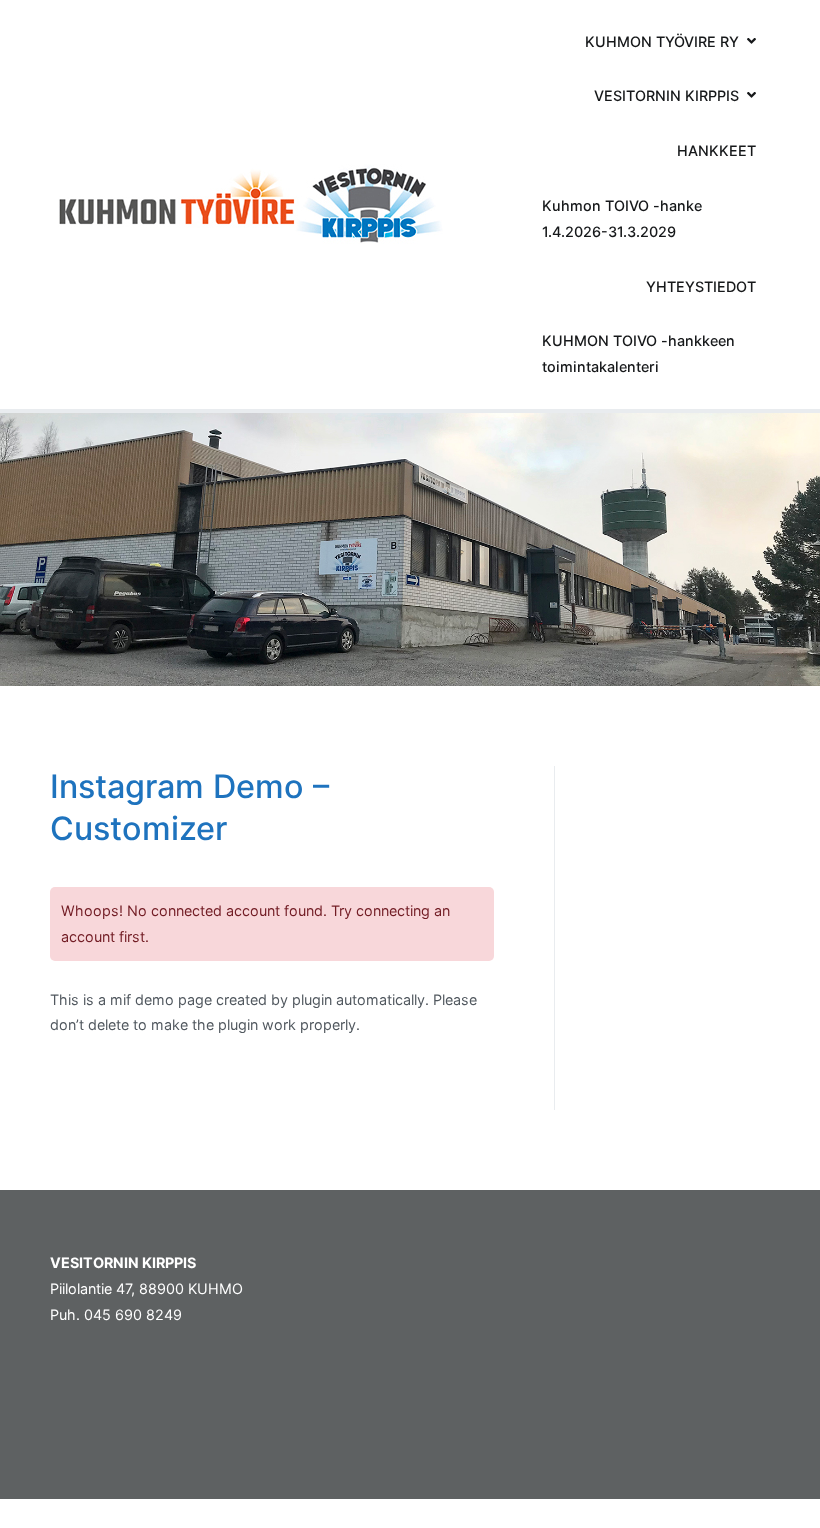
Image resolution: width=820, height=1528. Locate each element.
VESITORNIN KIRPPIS (666, 95)
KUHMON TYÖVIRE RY (662, 41)
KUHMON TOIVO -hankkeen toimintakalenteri (638, 353)
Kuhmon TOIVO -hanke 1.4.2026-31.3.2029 (622, 218)
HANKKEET (716, 150)
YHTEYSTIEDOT (701, 286)
